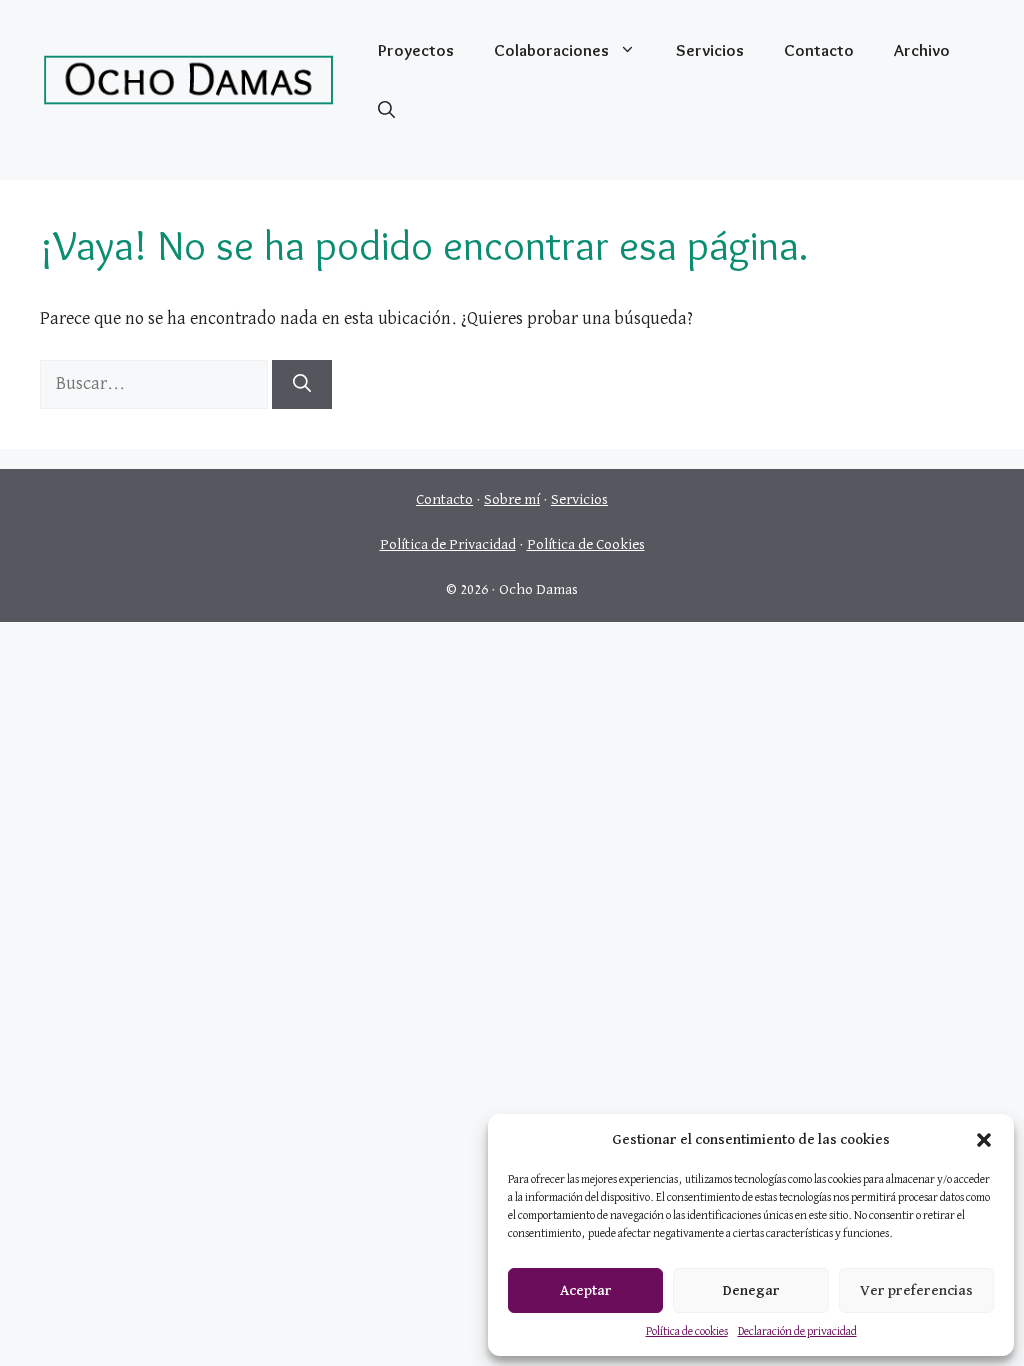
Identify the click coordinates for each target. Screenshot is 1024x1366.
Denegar (751, 1290)
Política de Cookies (586, 544)
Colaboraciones (551, 50)
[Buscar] (302, 384)
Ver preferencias (916, 1290)
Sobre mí (512, 499)
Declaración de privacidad (797, 1332)
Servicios (710, 50)
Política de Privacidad (448, 544)
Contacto (819, 50)
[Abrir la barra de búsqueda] (386, 110)
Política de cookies (687, 1332)
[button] (984, 1140)
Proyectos (416, 50)
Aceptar (586, 1290)
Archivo (922, 50)
